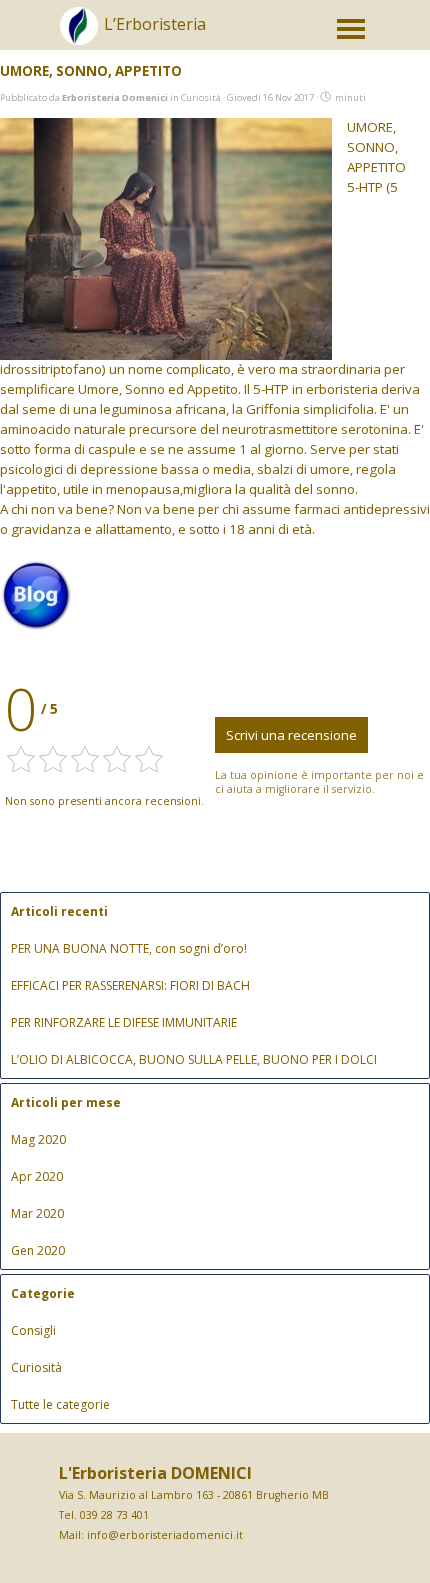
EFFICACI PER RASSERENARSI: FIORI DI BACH (130, 985)
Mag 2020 (38, 1139)
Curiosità (36, 1367)
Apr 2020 (37, 1176)
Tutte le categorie (60, 1404)
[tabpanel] (195, 36)
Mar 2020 (37, 1213)
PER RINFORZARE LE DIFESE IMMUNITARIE (124, 1022)
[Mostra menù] (351, 29)
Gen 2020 (38, 1250)
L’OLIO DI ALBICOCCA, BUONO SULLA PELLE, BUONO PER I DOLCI (194, 1059)
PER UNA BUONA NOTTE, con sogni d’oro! (129, 948)
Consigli (33, 1330)
